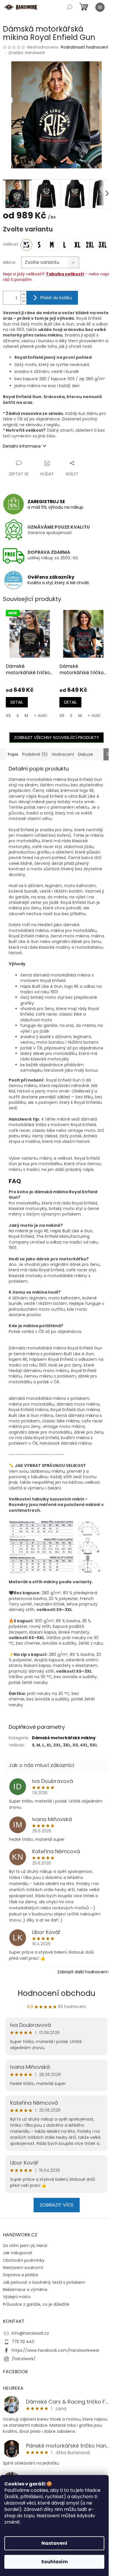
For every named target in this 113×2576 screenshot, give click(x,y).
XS (8, 716)
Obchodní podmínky (24, 2260)
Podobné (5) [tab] (35, 754)
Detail (17, 702)
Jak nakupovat (18, 2253)
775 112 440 (23, 2342)
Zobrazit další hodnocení (82, 1972)
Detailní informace (22, 446)
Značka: (27, 53)
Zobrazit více (57, 2205)
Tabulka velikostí (65, 274)
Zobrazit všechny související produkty (57, 738)
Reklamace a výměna (25, 2290)
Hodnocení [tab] (63, 754)
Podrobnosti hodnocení (84, 47)
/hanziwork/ (24, 2359)
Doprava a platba (20, 2275)
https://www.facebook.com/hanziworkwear (55, 2350)
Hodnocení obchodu (57, 1993)
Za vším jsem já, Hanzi (25, 2246)
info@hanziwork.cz (30, 2333)
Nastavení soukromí (23, 2268)
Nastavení (54, 2543)
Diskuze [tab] (85, 754)
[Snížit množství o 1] (23, 301)
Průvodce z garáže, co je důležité (36, 2304)
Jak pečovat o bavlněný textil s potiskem (44, 2282)
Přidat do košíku (56, 298)
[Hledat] (70, 7)
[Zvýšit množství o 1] (23, 294)
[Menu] (100, 7)
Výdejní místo (17, 2297)
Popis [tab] (13, 754)
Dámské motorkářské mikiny (64, 1738)
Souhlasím (54, 2562)
